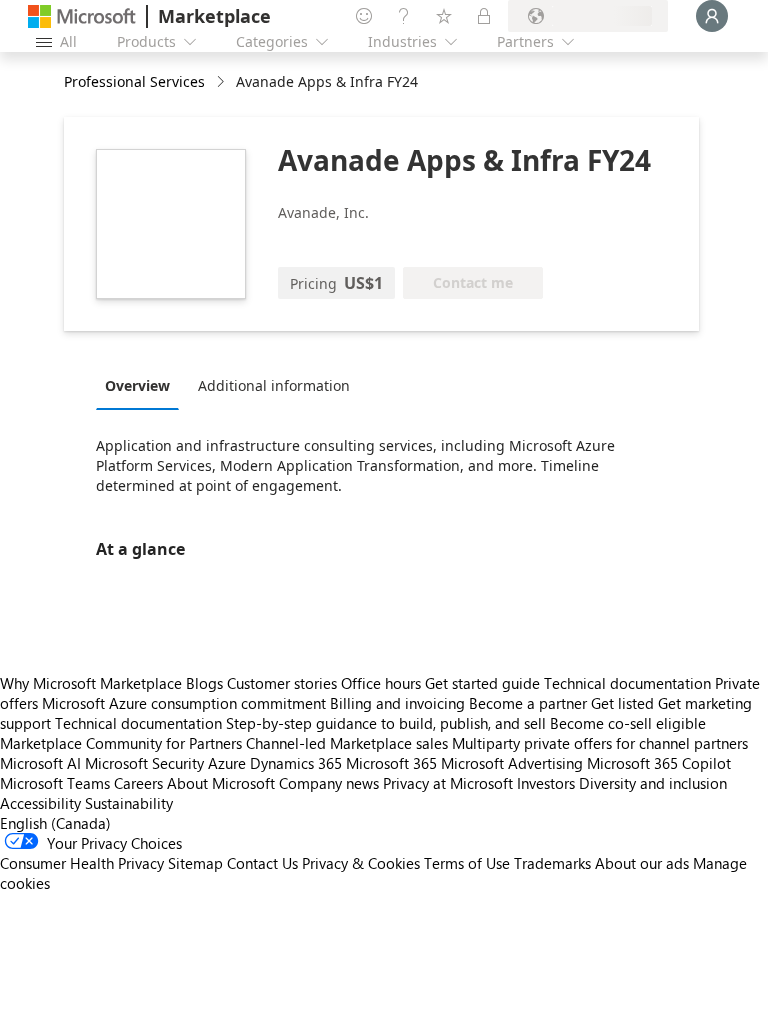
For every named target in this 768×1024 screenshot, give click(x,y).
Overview (137, 385)
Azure (227, 763)
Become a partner (528, 703)
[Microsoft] (82, 16)
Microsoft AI (40, 763)
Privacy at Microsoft (448, 783)
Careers (138, 783)
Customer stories (282, 683)
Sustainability (129, 803)
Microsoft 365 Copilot (659, 763)
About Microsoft (221, 783)
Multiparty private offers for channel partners (600, 743)
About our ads (642, 863)
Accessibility (40, 803)
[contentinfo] (222, 82)
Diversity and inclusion (653, 783)
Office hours (381, 683)
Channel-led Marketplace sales (347, 743)
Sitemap (195, 863)
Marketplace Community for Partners (121, 743)
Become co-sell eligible (628, 723)
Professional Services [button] (134, 81)
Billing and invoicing (397, 703)
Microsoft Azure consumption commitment (186, 703)
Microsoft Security (144, 763)
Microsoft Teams (55, 783)
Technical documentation (627, 683)
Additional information (274, 385)
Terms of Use (467, 863)
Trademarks (552, 863)
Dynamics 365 (296, 763)
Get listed (622, 703)
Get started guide (482, 683)
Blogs (204, 683)
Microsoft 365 (391, 763)
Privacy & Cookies (361, 863)
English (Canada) (55, 823)
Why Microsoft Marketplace (91, 683)
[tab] (142, 385)
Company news (329, 783)
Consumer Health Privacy (82, 863)
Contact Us (262, 863)
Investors (546, 783)
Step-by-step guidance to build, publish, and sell (386, 723)
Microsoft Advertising (512, 763)
